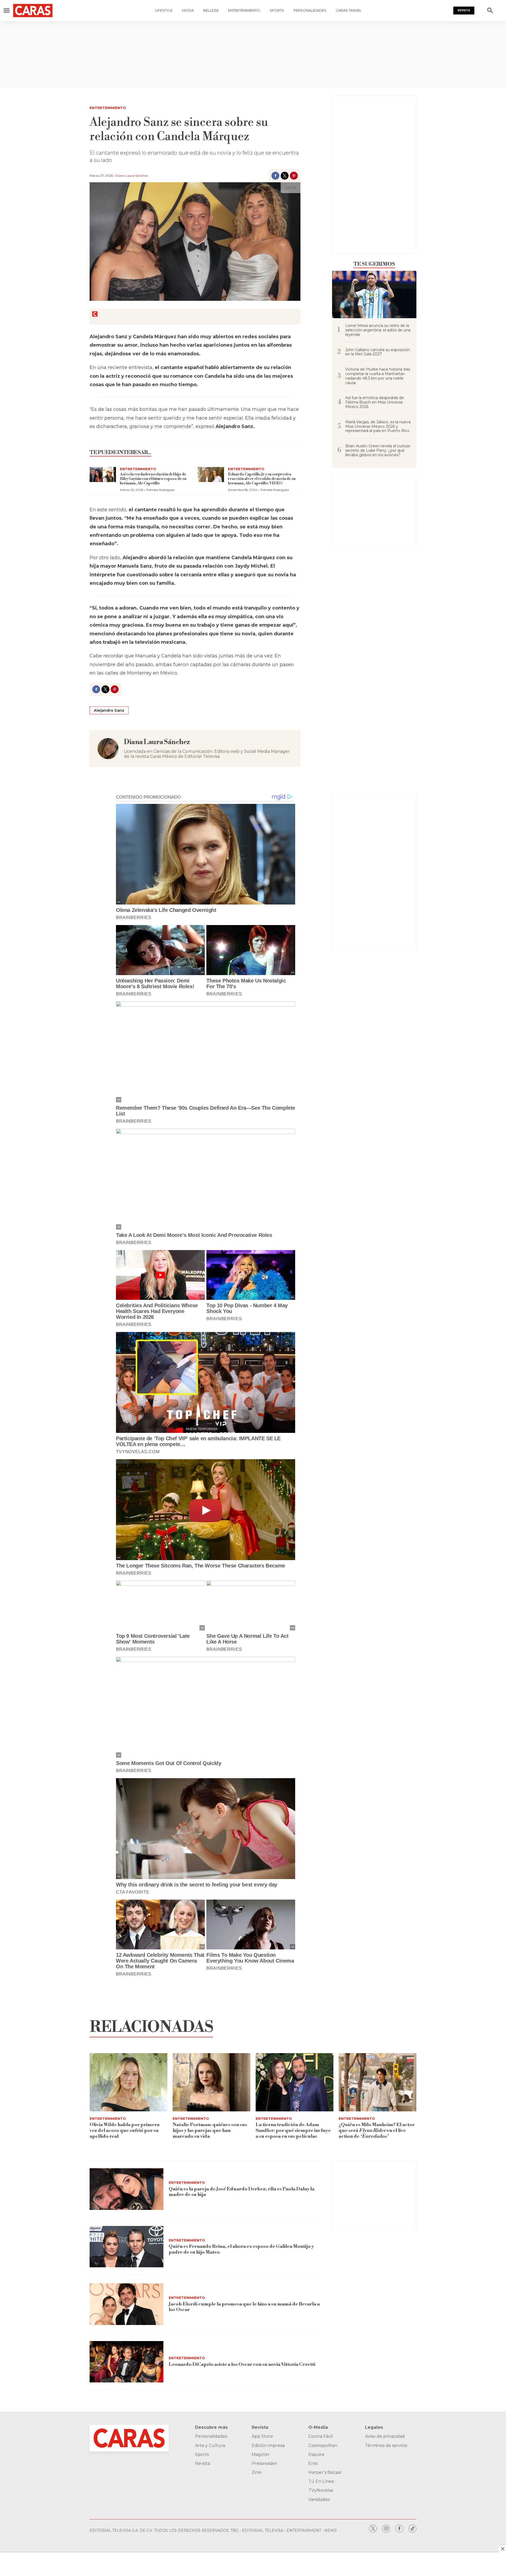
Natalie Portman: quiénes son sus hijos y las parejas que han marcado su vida (210, 2130)
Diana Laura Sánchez (132, 176)
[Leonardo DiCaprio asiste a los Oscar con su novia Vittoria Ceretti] (126, 2362)
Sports (277, 10)
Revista (464, 10)
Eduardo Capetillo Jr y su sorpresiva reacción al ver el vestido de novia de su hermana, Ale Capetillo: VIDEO (262, 479)
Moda (188, 10)
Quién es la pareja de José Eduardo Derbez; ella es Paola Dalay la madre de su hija (242, 2192)
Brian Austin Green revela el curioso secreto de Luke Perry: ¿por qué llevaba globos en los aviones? (378, 450)
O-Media (318, 2427)
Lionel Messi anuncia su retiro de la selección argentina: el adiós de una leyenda (378, 330)
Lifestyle (164, 10)
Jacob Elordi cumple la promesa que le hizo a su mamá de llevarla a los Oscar (244, 2307)
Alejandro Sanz (109, 710)
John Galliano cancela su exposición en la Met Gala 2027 (378, 352)
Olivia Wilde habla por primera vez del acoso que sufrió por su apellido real (125, 2130)
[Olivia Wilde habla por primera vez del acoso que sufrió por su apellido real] (128, 2082)
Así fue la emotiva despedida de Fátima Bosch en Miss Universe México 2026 (374, 402)
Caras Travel (349, 10)
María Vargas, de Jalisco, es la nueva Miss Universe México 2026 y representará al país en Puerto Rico (378, 426)
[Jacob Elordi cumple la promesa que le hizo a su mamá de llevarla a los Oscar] (126, 2304)
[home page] (38, 11)
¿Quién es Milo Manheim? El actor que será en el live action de (377, 2130)
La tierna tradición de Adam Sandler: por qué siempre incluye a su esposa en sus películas (293, 2130)
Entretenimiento (244, 10)
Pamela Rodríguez (160, 490)
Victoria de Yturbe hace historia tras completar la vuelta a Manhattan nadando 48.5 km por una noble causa (378, 376)
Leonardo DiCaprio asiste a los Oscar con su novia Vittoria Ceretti (242, 2364)
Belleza (211, 10)
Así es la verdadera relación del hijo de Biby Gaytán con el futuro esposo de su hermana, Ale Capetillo (153, 479)
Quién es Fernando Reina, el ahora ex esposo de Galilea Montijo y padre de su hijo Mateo (241, 2249)
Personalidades (310, 10)
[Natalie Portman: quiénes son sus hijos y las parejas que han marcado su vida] (211, 2082)
